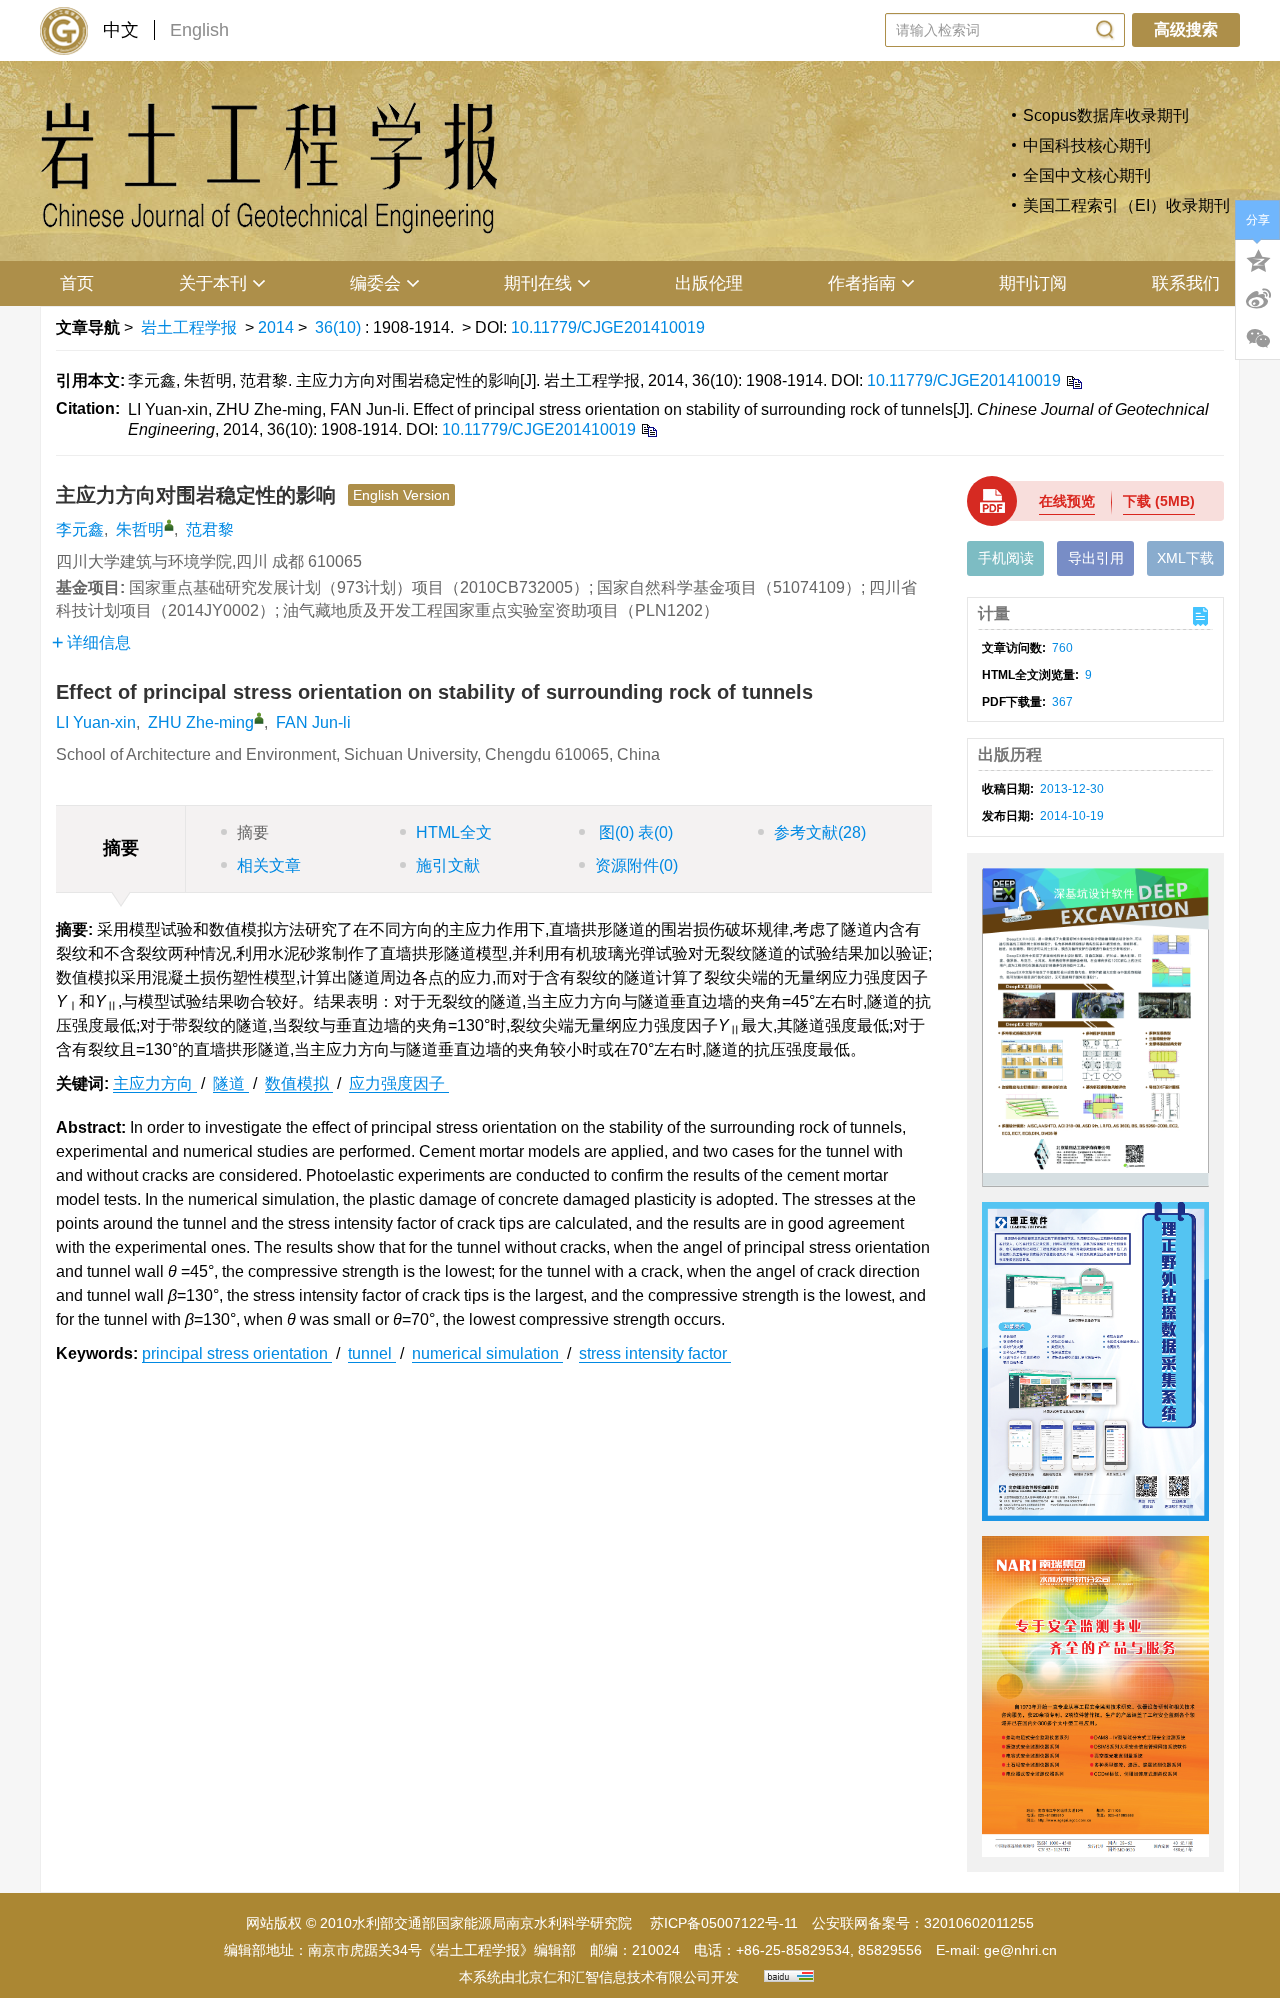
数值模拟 (299, 1083)
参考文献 (820, 832)
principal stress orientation (237, 1353)
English (199, 30)
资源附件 (636, 865)
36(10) (340, 327)
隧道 (231, 1083)
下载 (1159, 501)
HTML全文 (454, 832)
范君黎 (210, 529)
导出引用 (1096, 558)
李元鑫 (80, 529)
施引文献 (448, 865)
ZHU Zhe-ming (201, 722)
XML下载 (1185, 558)
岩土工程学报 (189, 327)
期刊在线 (538, 283)
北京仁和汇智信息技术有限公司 (613, 1977)
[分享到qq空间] (1258, 259)
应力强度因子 (399, 1083)
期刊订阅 (1033, 283)
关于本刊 (213, 283)
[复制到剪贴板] (1073, 381)
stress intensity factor (655, 1353)
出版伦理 (709, 283)
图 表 (634, 832)
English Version (401, 495)
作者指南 (862, 283)
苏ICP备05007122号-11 (724, 1923)
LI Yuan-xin (96, 722)
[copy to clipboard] (648, 429)
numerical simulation (487, 1353)
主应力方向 (155, 1083)
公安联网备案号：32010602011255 (923, 1923)
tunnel (372, 1353)
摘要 (253, 832)
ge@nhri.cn (1020, 1950)
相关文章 (269, 865)
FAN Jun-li (313, 722)
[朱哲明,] (169, 525)
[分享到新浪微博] (1258, 299)
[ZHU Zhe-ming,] (259, 718)
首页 (77, 283)
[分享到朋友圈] (1258, 339)
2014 (276, 327)
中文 (121, 30)
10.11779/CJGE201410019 (608, 327)
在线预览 (1067, 501)
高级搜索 (1186, 29)
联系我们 (1186, 283)
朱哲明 (140, 529)
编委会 (375, 283)
